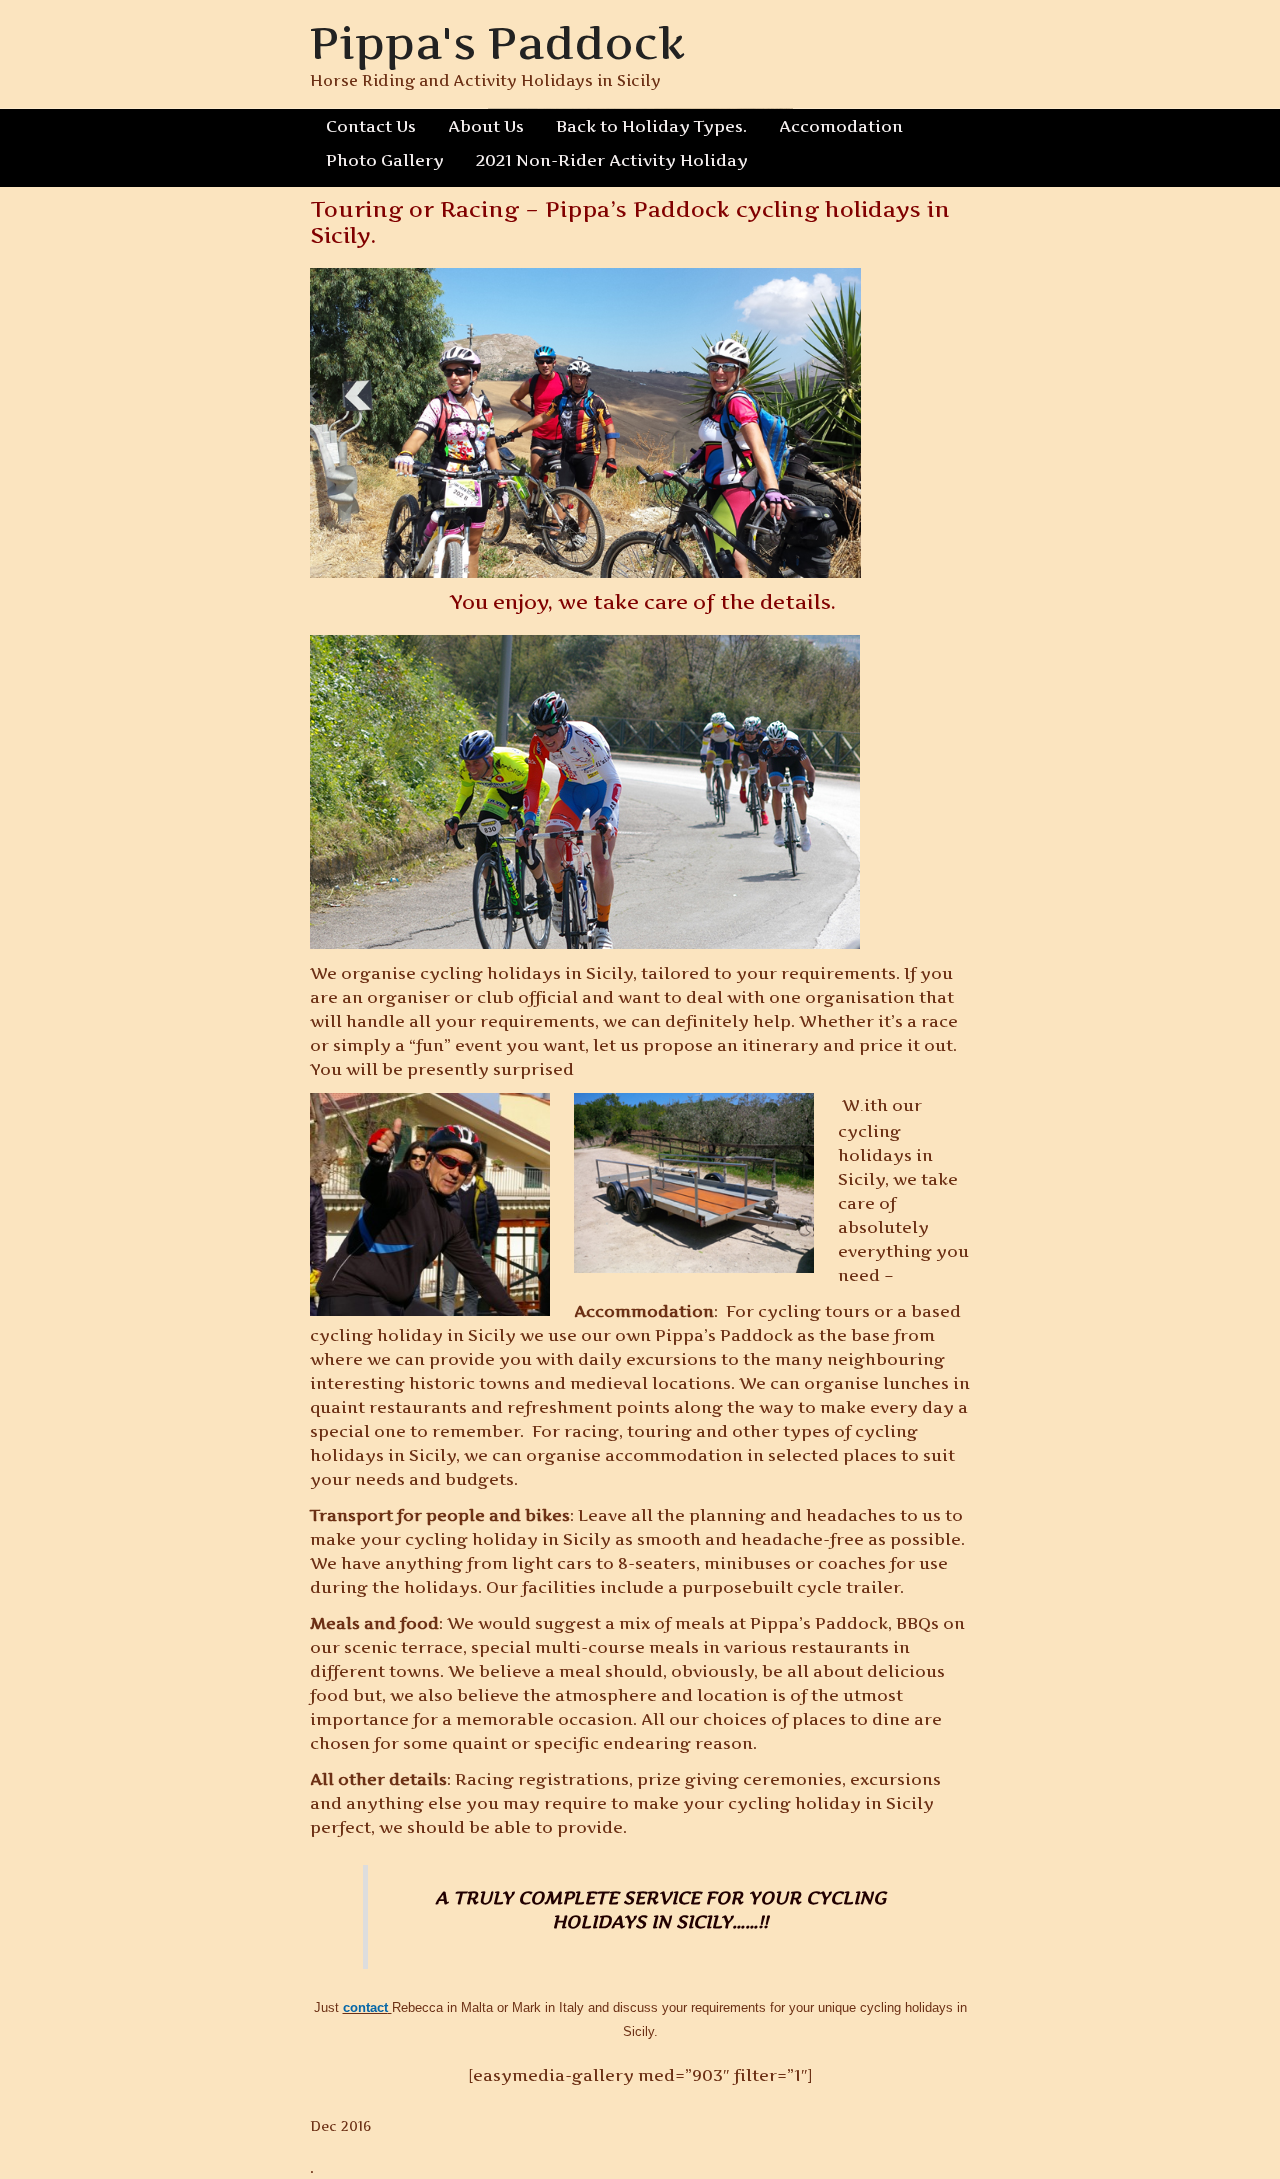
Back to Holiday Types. (651, 126)
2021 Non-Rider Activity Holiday (612, 160)
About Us (486, 126)
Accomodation (841, 126)
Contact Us (371, 126)
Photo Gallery (385, 160)
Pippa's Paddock (497, 42)
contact (365, 2007)
